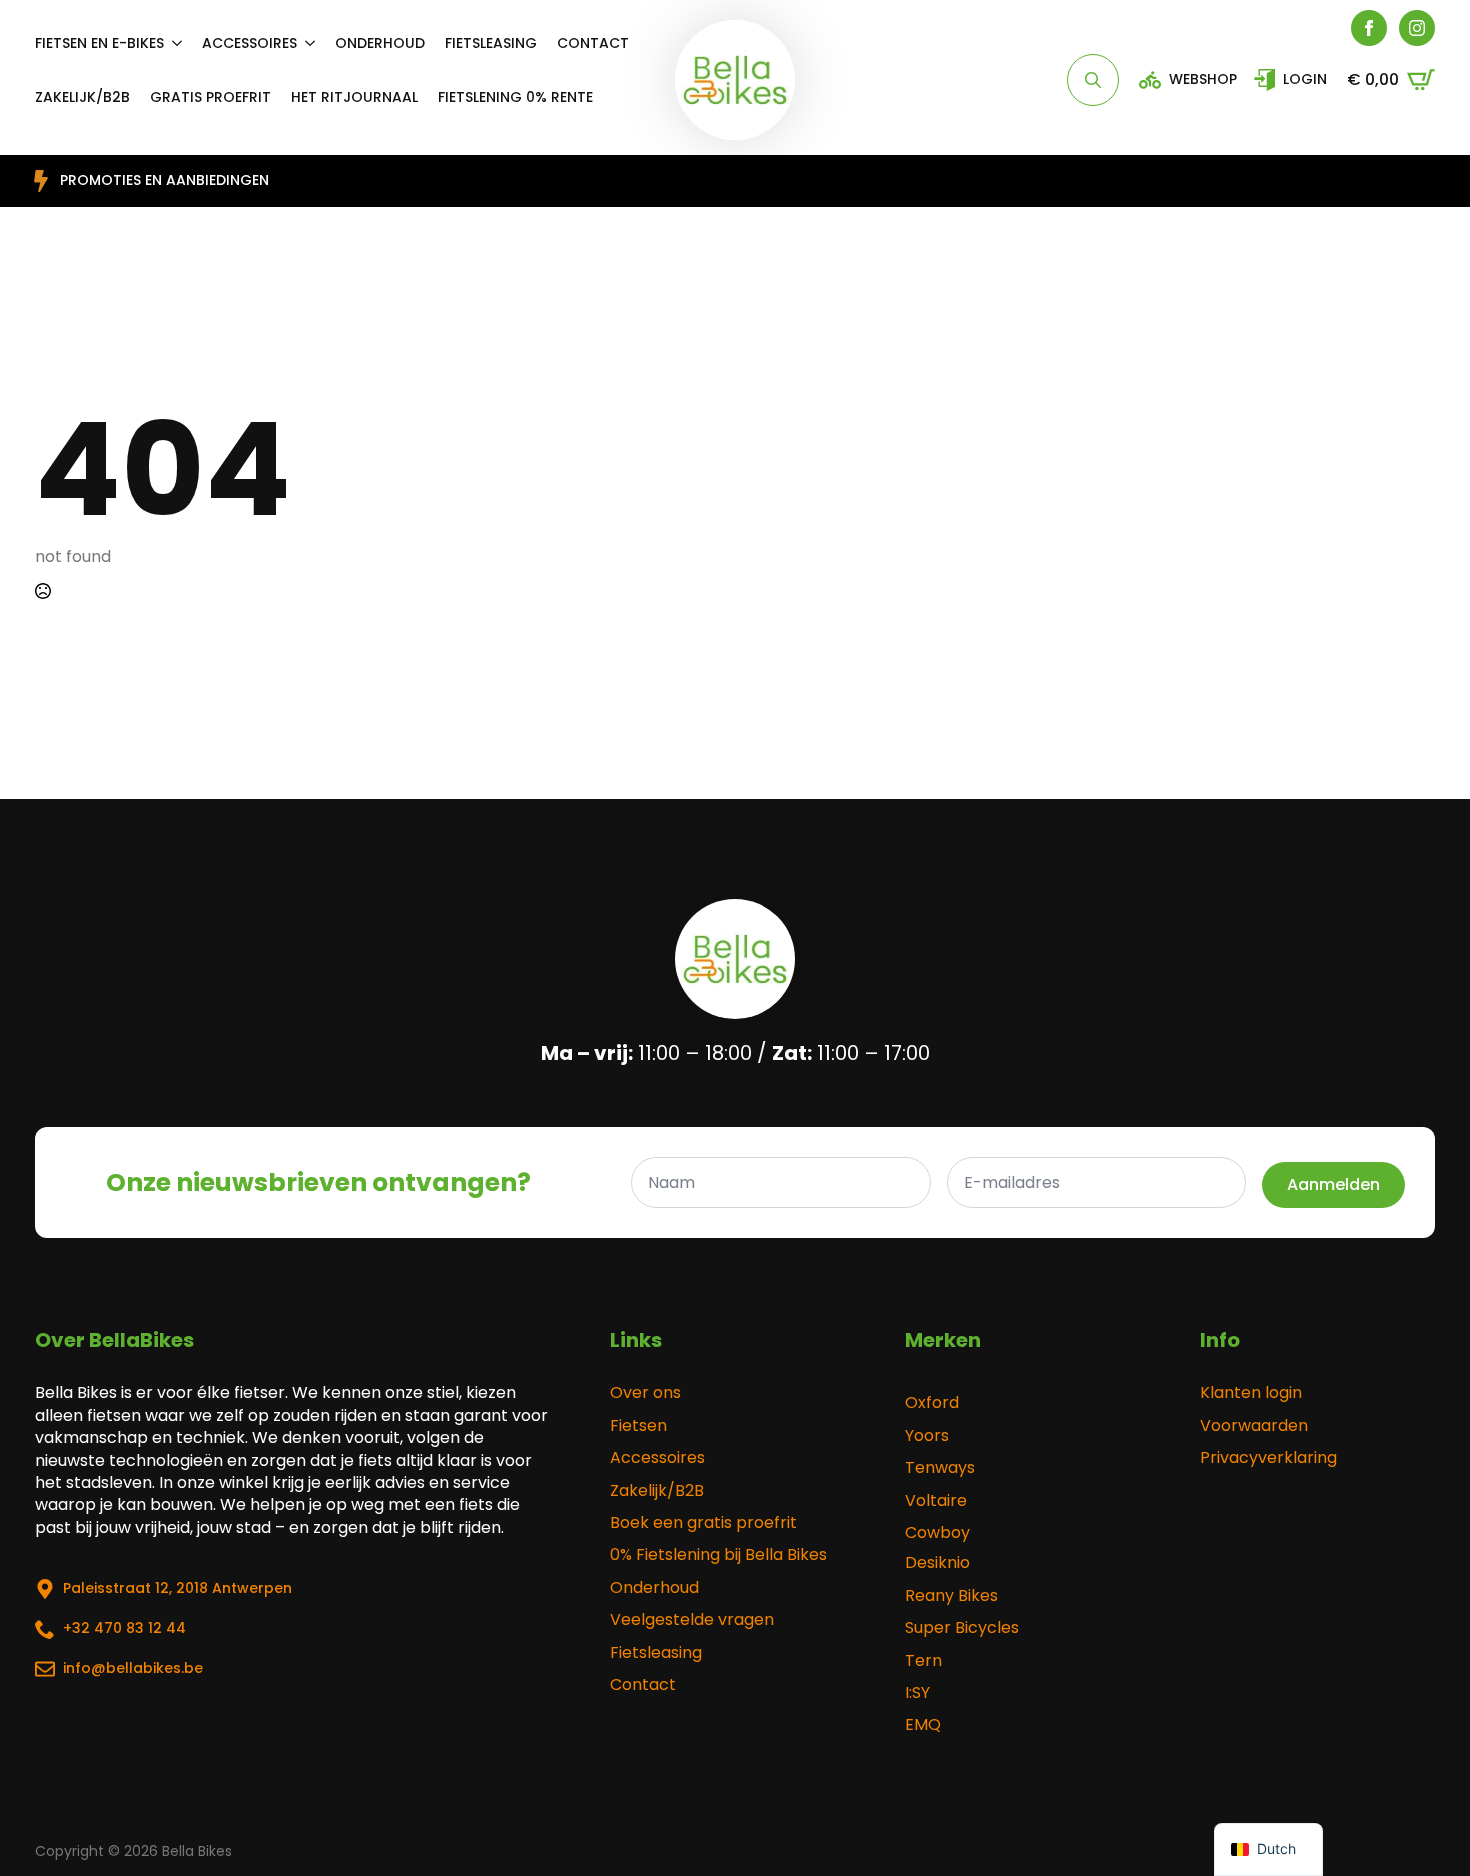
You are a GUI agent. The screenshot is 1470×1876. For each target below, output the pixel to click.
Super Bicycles (962, 1628)
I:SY (917, 1693)
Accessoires (249, 43)
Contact (593, 43)
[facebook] (1369, 28)
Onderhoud (380, 43)
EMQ (923, 1725)
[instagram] (1417, 28)
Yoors (927, 1436)
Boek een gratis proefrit (703, 1523)
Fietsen (638, 1426)
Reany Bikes (951, 1596)
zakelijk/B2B (82, 97)
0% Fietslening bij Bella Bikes (718, 1555)
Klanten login (1251, 1393)
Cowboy (937, 1533)
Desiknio (937, 1563)
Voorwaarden (1254, 1426)
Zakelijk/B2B (657, 1491)
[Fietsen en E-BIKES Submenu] (183, 43)
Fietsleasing (491, 43)
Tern (923, 1661)
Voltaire (936, 1501)
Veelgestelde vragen (692, 1620)
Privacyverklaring (1268, 1458)
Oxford (932, 1403)
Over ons (645, 1393)
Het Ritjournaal (354, 97)
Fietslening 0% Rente (515, 97)
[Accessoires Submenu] (316, 43)
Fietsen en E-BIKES (99, 43)
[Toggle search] (1093, 80)
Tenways (940, 1468)
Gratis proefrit (210, 97)
